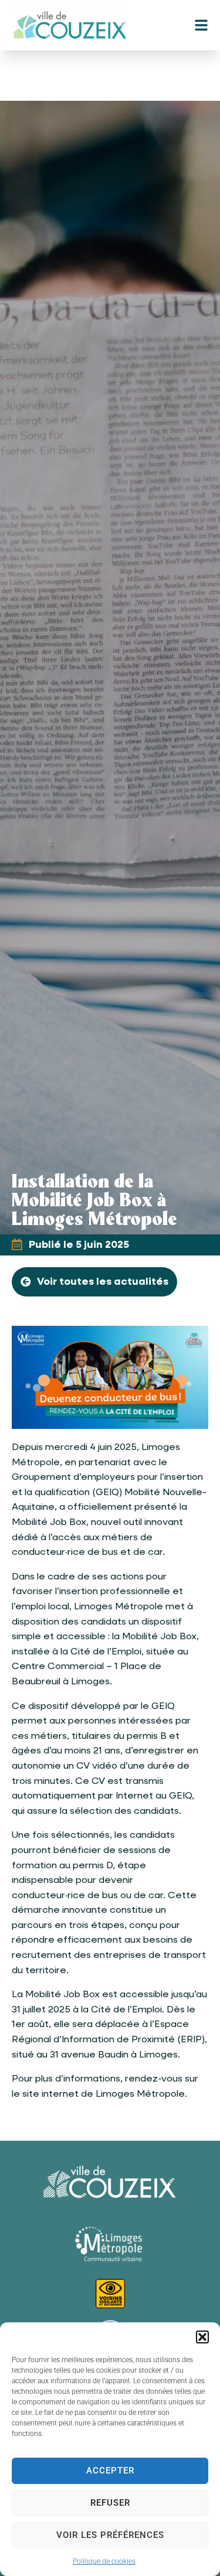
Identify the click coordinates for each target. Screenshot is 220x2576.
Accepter (110, 2471)
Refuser (110, 2503)
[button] (202, 2337)
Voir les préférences (110, 2535)
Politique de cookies (104, 2561)
